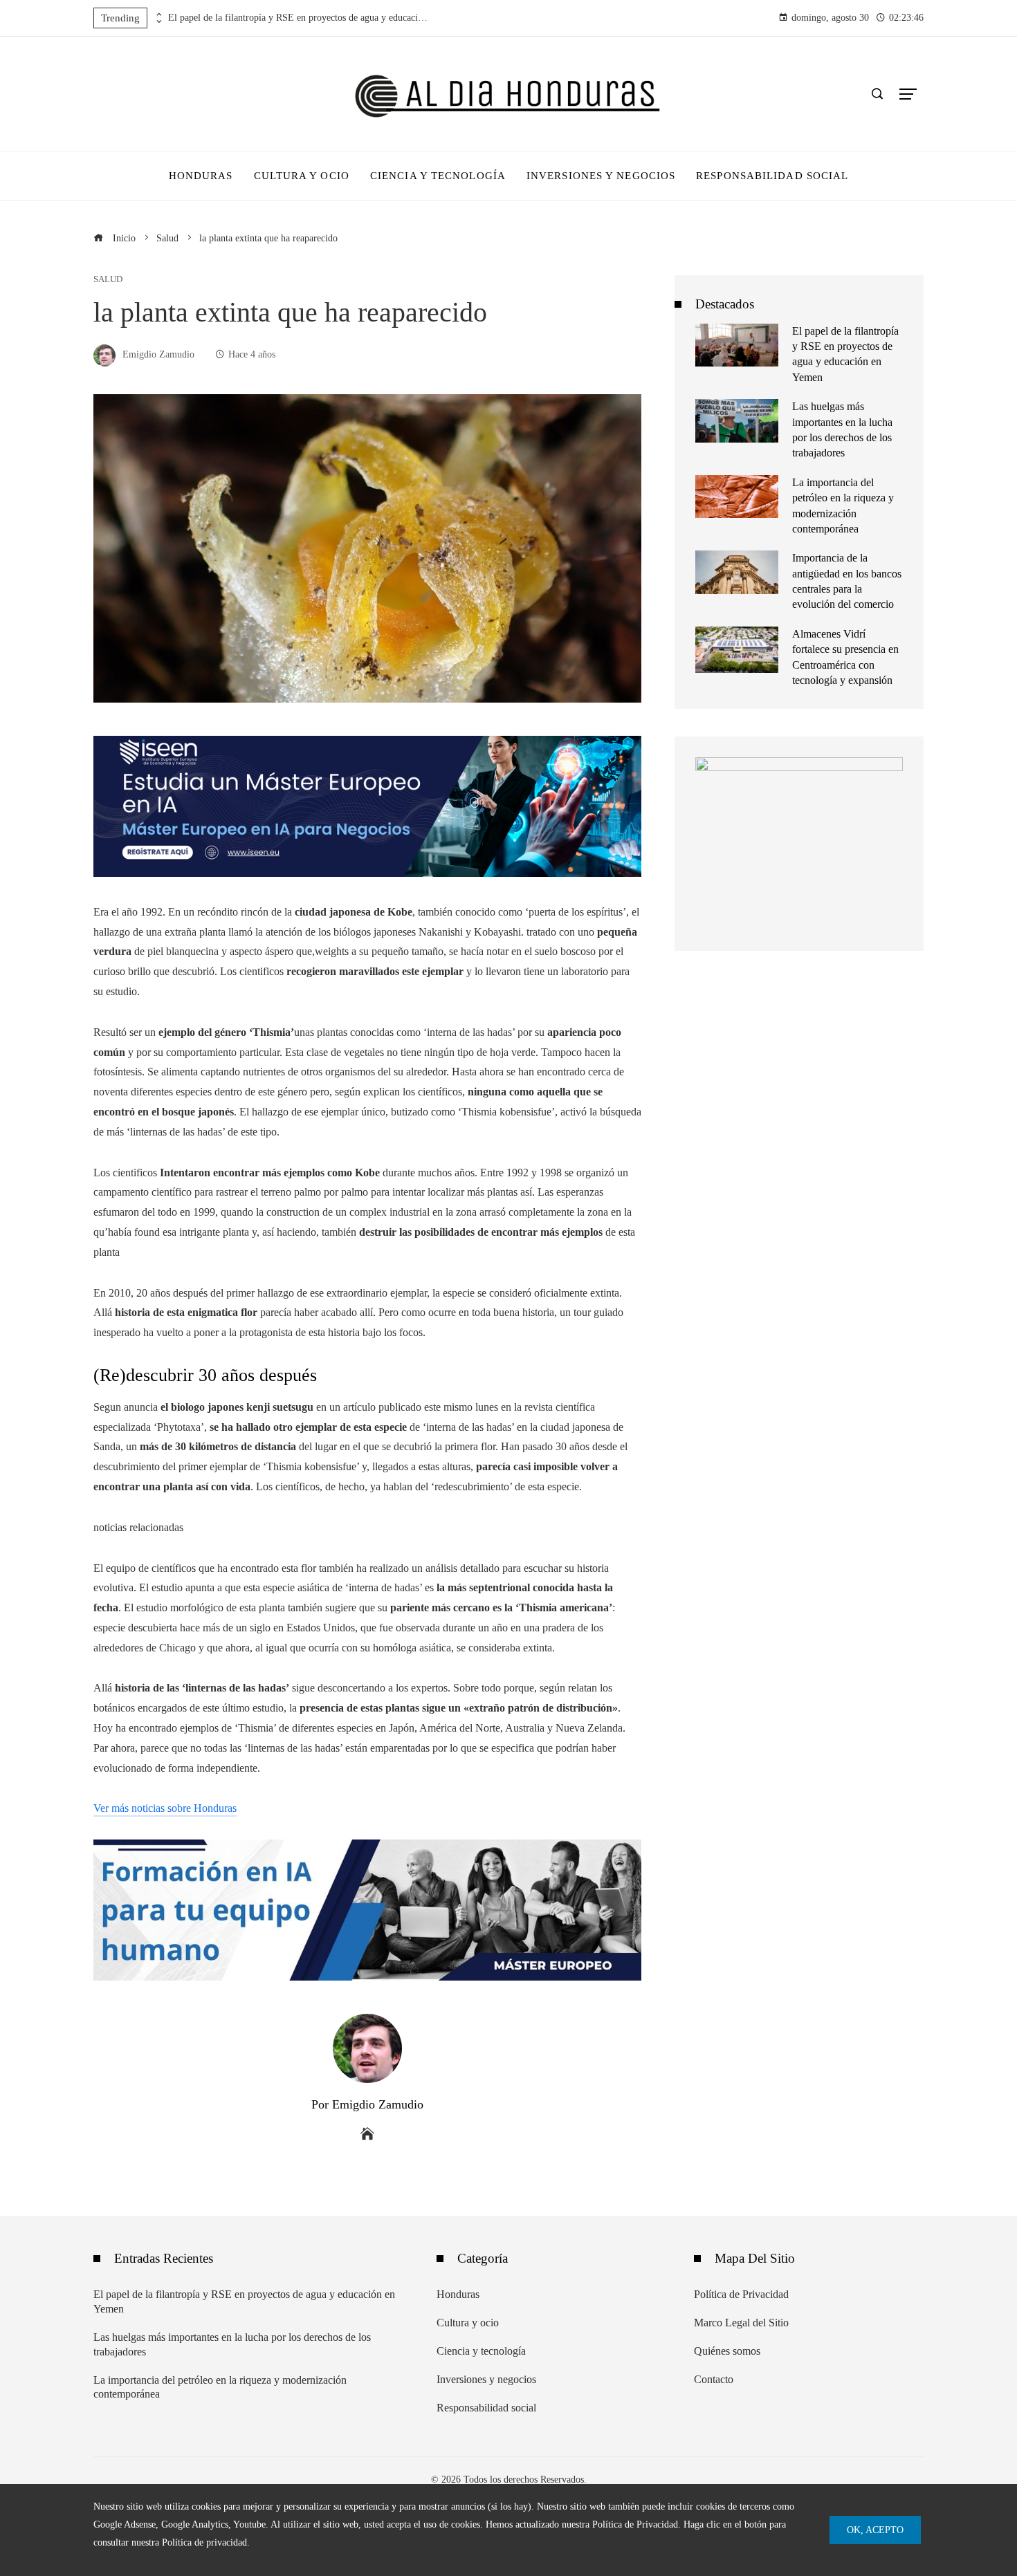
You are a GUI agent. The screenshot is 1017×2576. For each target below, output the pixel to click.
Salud (108, 280)
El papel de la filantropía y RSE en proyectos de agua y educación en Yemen (300, 18)
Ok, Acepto (875, 2530)
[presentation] (158, 15)
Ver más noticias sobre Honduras (165, 1808)
